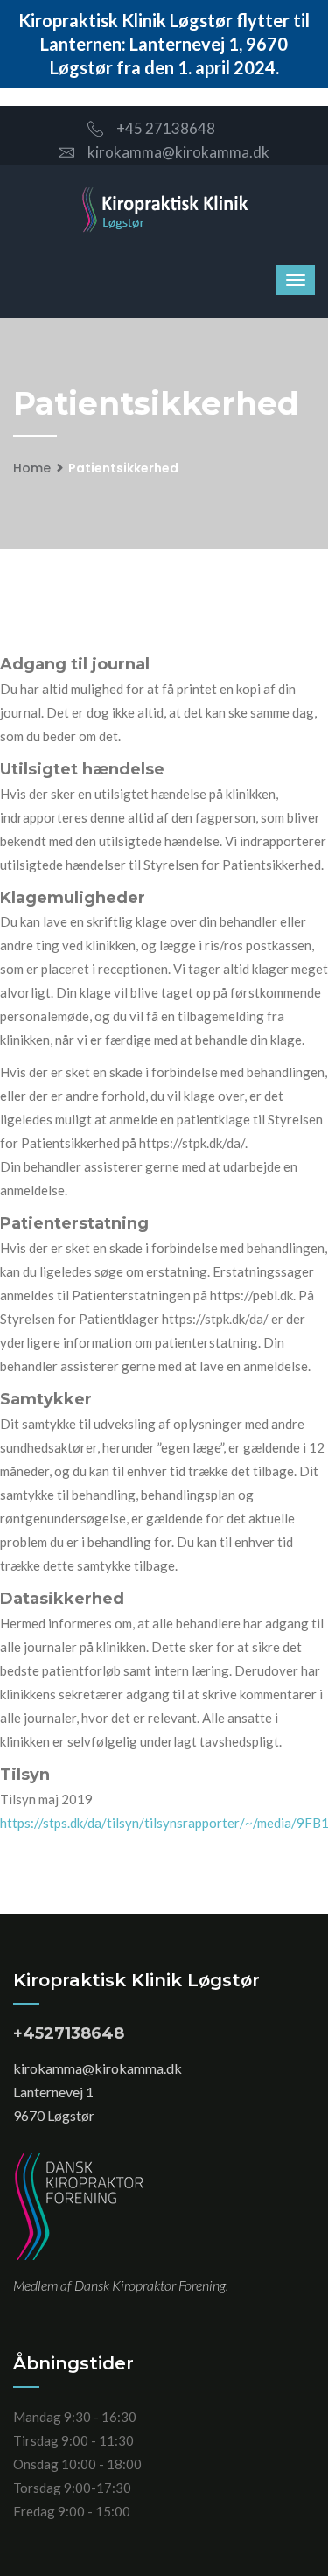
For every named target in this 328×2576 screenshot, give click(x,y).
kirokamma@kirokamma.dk (178, 152)
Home (32, 468)
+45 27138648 (166, 128)
